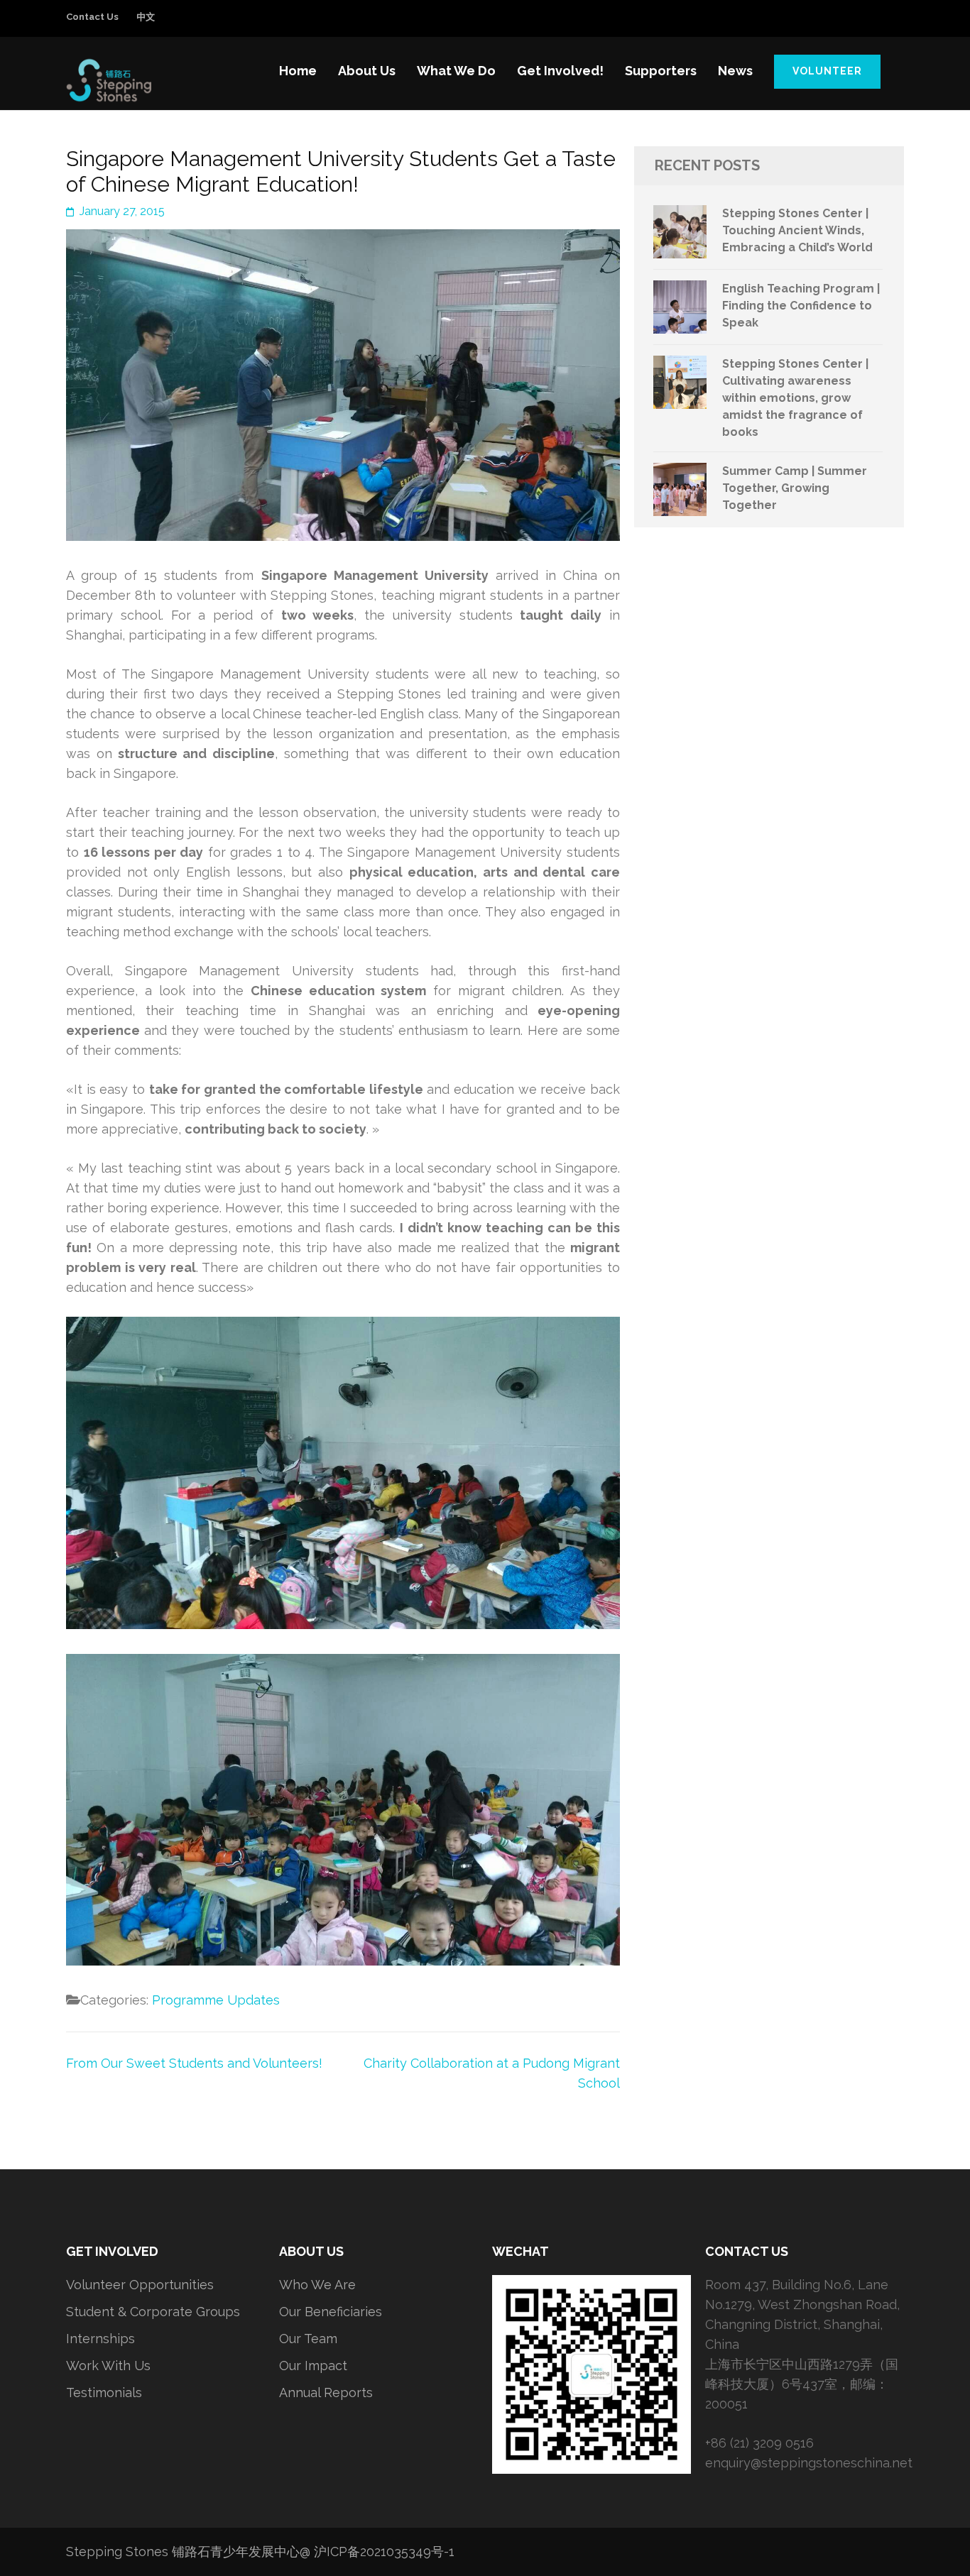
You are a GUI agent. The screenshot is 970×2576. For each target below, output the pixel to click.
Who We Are (317, 2285)
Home (298, 71)
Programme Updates (216, 2000)
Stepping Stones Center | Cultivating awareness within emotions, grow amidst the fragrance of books (795, 398)
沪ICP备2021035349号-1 (384, 2552)
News (735, 71)
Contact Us (92, 17)
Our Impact (313, 2366)
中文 (146, 17)
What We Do (456, 71)
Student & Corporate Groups (153, 2312)
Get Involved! (560, 71)
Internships (100, 2339)
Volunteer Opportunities (140, 2285)
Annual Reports (326, 2393)
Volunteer (827, 71)
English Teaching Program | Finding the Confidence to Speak (801, 306)
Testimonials (104, 2393)
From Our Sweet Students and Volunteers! (194, 2063)
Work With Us (108, 2366)
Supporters (661, 71)
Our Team (308, 2339)
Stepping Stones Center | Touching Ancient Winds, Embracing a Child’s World (797, 230)
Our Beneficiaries (331, 2312)
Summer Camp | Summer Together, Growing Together (795, 488)
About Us (367, 71)
